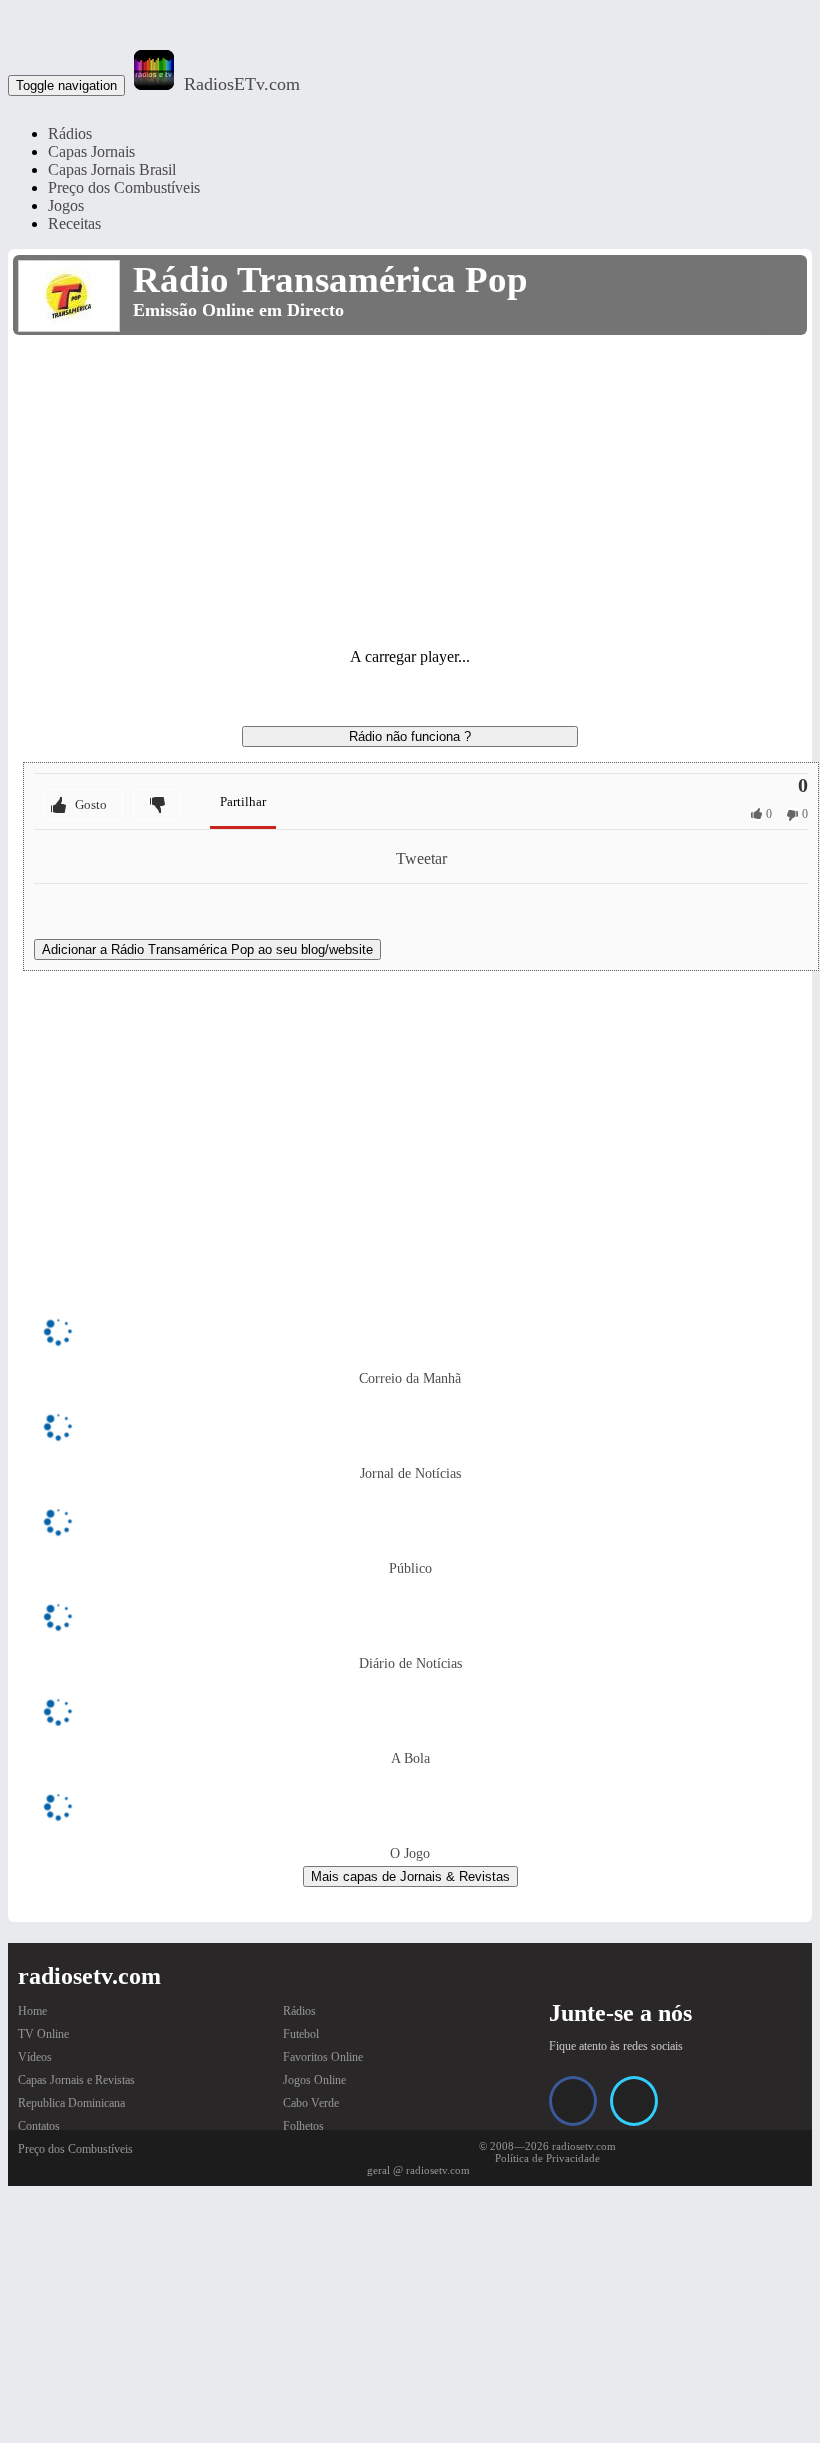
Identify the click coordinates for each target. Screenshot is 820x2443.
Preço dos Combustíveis (124, 187)
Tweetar (421, 858)
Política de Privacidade (547, 2158)
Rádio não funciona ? (410, 736)
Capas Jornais (91, 151)
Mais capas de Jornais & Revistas (410, 1876)
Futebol (301, 2034)
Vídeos (35, 2057)
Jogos (66, 205)
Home (32, 2011)
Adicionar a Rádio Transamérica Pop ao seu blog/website (207, 949)
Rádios (70, 133)
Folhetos (303, 2126)
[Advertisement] (410, 490)
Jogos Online (314, 2080)
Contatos (39, 2126)
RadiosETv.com (242, 84)
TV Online (43, 2034)
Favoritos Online (323, 2057)
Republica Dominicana (71, 2103)
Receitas (74, 223)
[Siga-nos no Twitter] (634, 2101)
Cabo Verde (311, 2103)
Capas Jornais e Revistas (76, 2080)
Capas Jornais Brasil (112, 169)
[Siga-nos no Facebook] (573, 2101)
